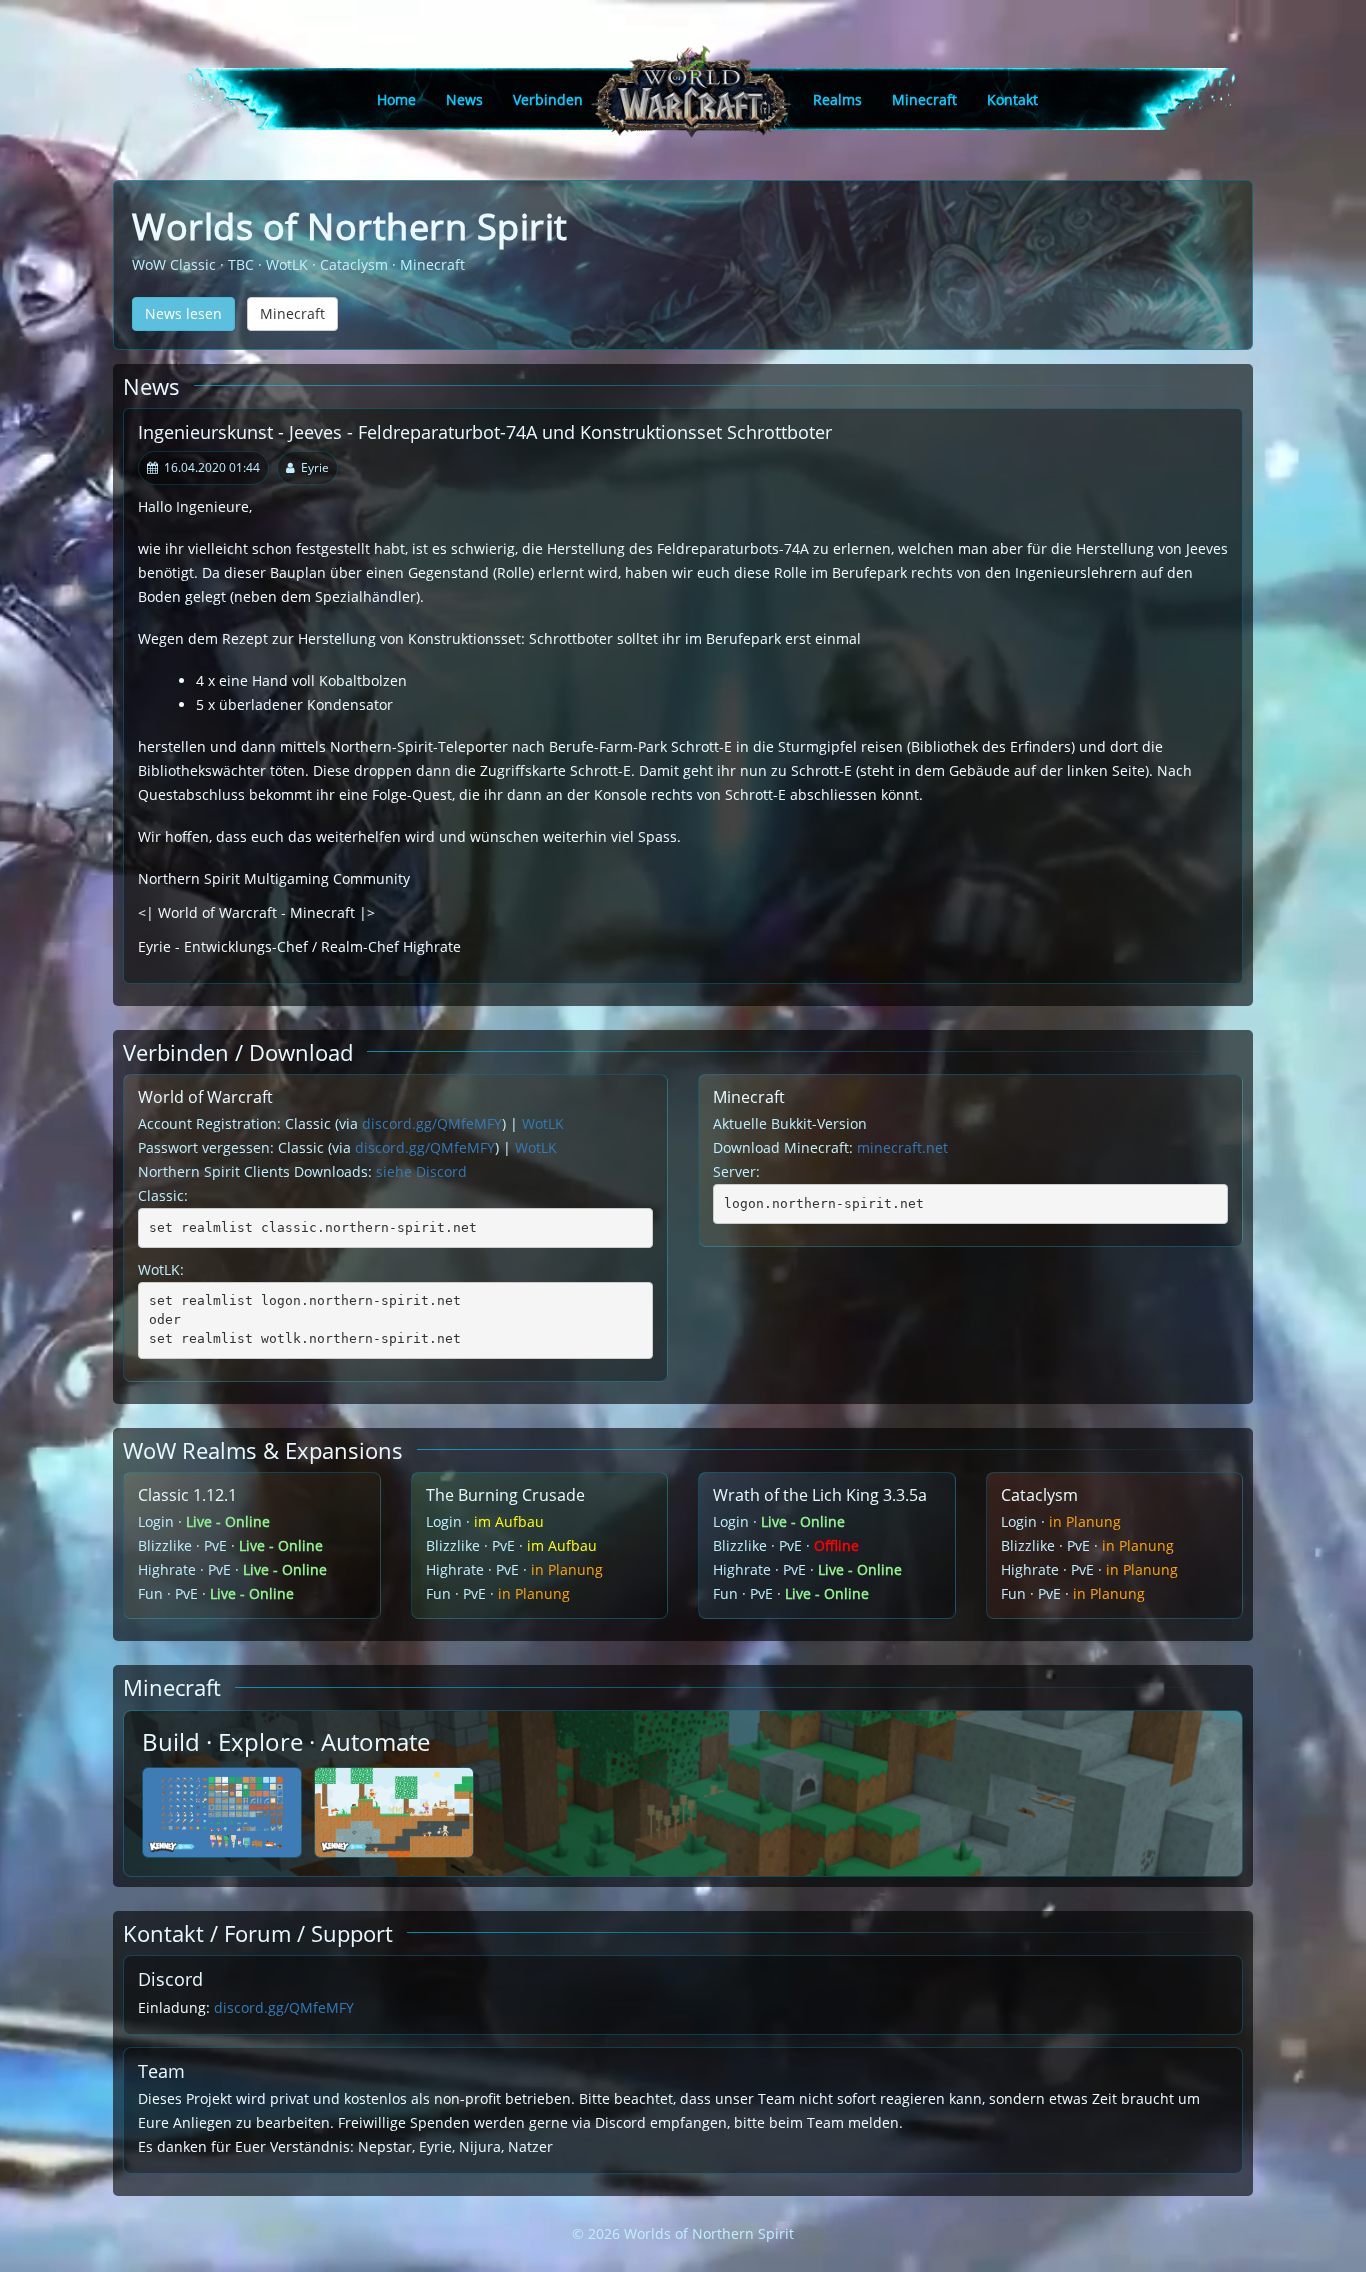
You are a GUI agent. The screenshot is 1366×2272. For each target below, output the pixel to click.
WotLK (543, 1123)
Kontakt (1012, 99)
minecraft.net (902, 1147)
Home (396, 99)
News (464, 99)
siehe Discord (421, 1171)
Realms (837, 99)
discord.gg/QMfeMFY (432, 1123)
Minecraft (924, 99)
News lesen (183, 313)
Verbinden (548, 99)
